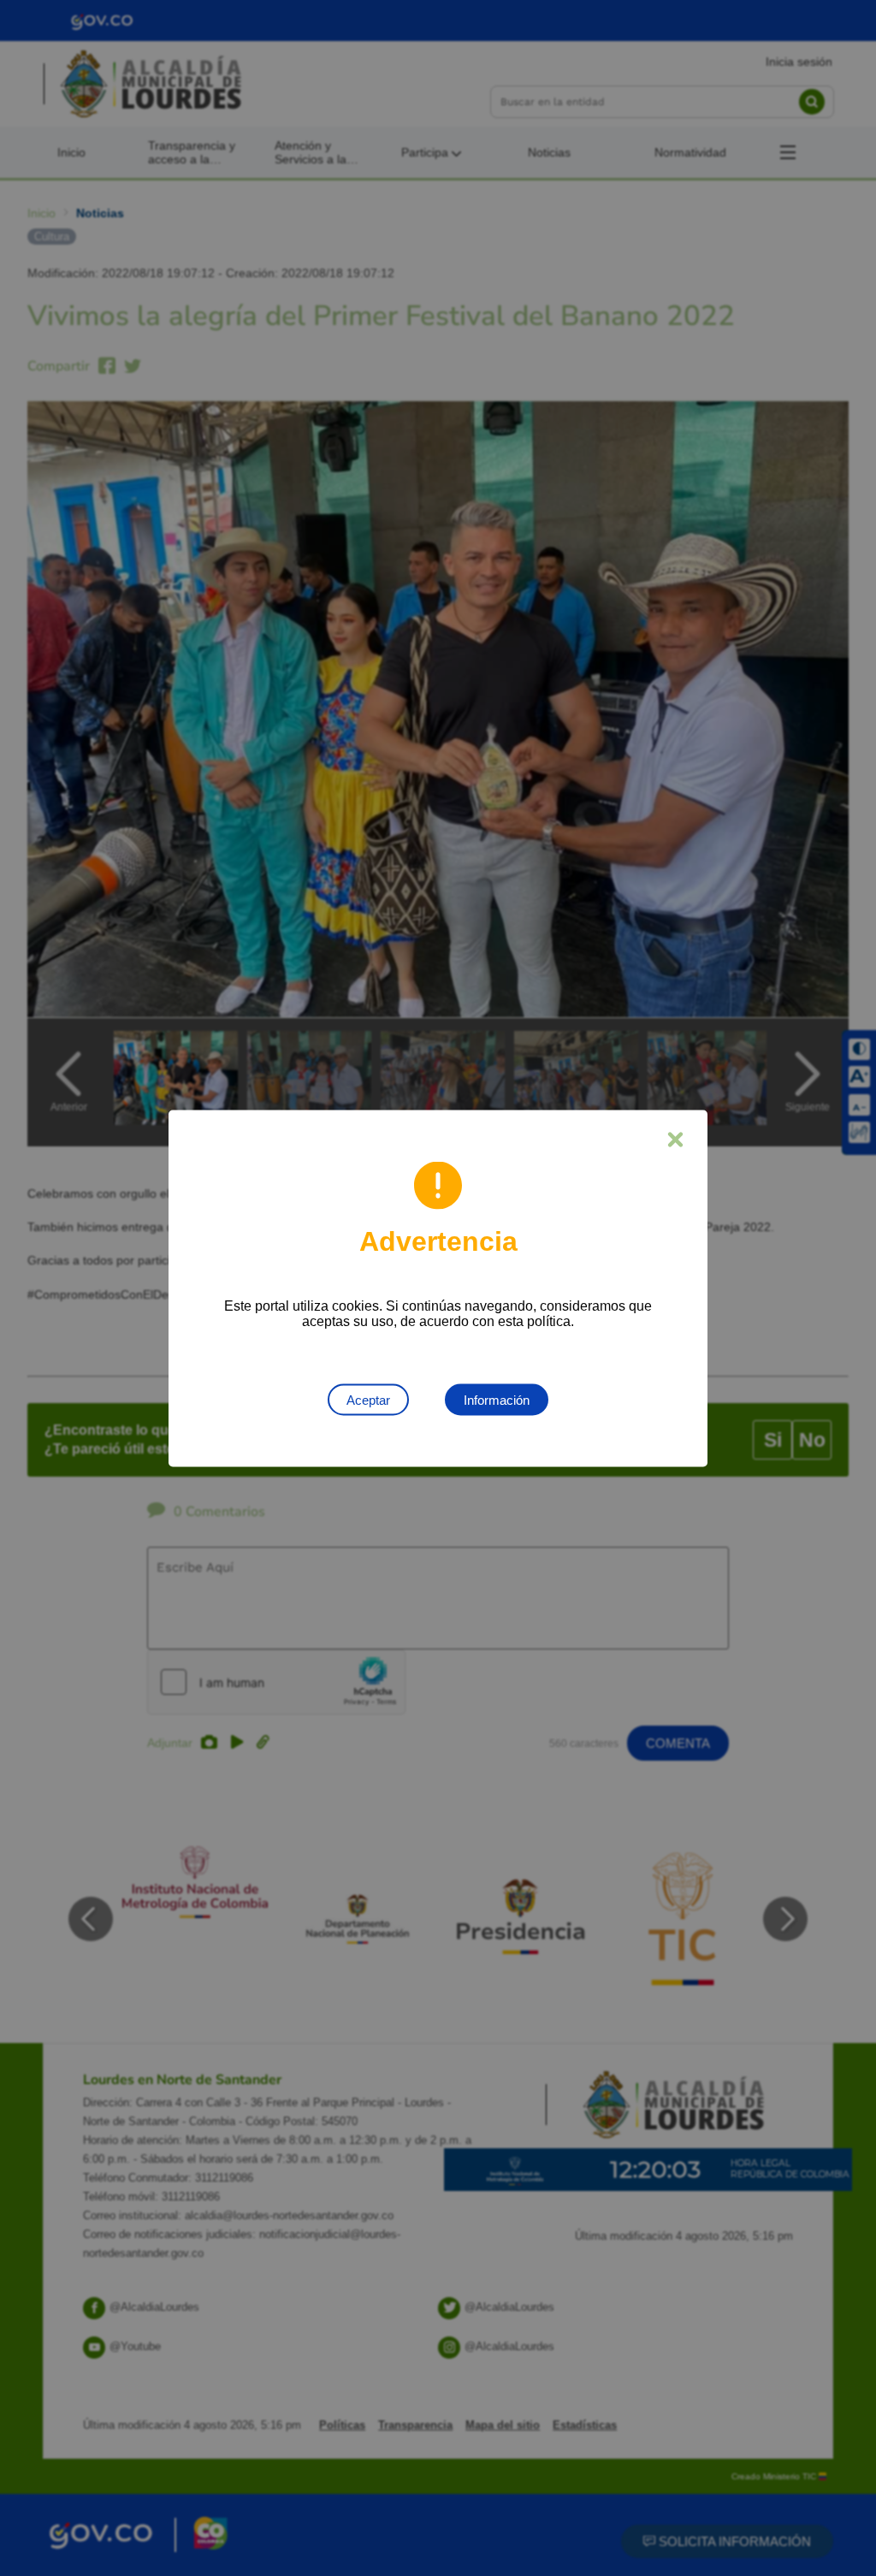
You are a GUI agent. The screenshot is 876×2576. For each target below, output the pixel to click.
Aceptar (368, 1399)
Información (497, 1399)
